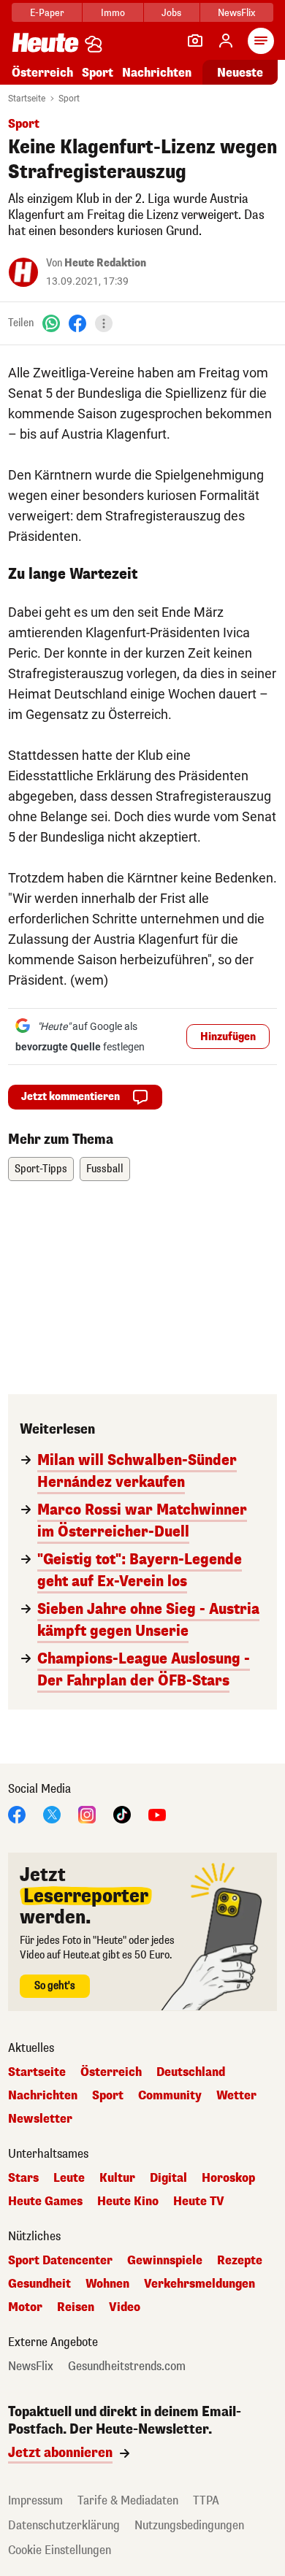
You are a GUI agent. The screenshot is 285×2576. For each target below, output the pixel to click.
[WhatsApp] (51, 323)
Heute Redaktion (105, 263)
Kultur (117, 2178)
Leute (69, 2178)
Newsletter (40, 2119)
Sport (98, 73)
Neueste (240, 73)
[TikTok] (122, 1814)
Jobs (171, 13)
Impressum (35, 2500)
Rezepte (240, 2261)
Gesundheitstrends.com (127, 2367)
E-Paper (47, 13)
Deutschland (191, 2072)
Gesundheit (39, 2284)
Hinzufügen (228, 1037)
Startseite (27, 99)
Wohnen (107, 2284)
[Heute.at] (45, 42)
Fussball (105, 1169)
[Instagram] (87, 1814)
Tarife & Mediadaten (128, 2500)
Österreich (42, 73)
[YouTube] (157, 1814)
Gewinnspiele (165, 2261)
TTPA (206, 2500)
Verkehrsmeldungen (199, 2284)
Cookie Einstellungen (60, 2550)
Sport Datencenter (60, 2261)
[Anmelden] (226, 41)
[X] (52, 1814)
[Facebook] (77, 323)
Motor (25, 2307)
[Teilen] (104, 323)
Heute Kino (128, 2202)
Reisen (76, 2307)
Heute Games (45, 2202)
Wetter (236, 2096)
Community (170, 2096)
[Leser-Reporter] (195, 41)
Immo (113, 13)
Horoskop (228, 2178)
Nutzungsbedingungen (189, 2525)
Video (125, 2307)
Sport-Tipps (41, 1169)
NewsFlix (236, 13)
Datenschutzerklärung (64, 2525)
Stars (23, 2178)
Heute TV (199, 2202)
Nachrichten (43, 2096)
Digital (168, 2178)
